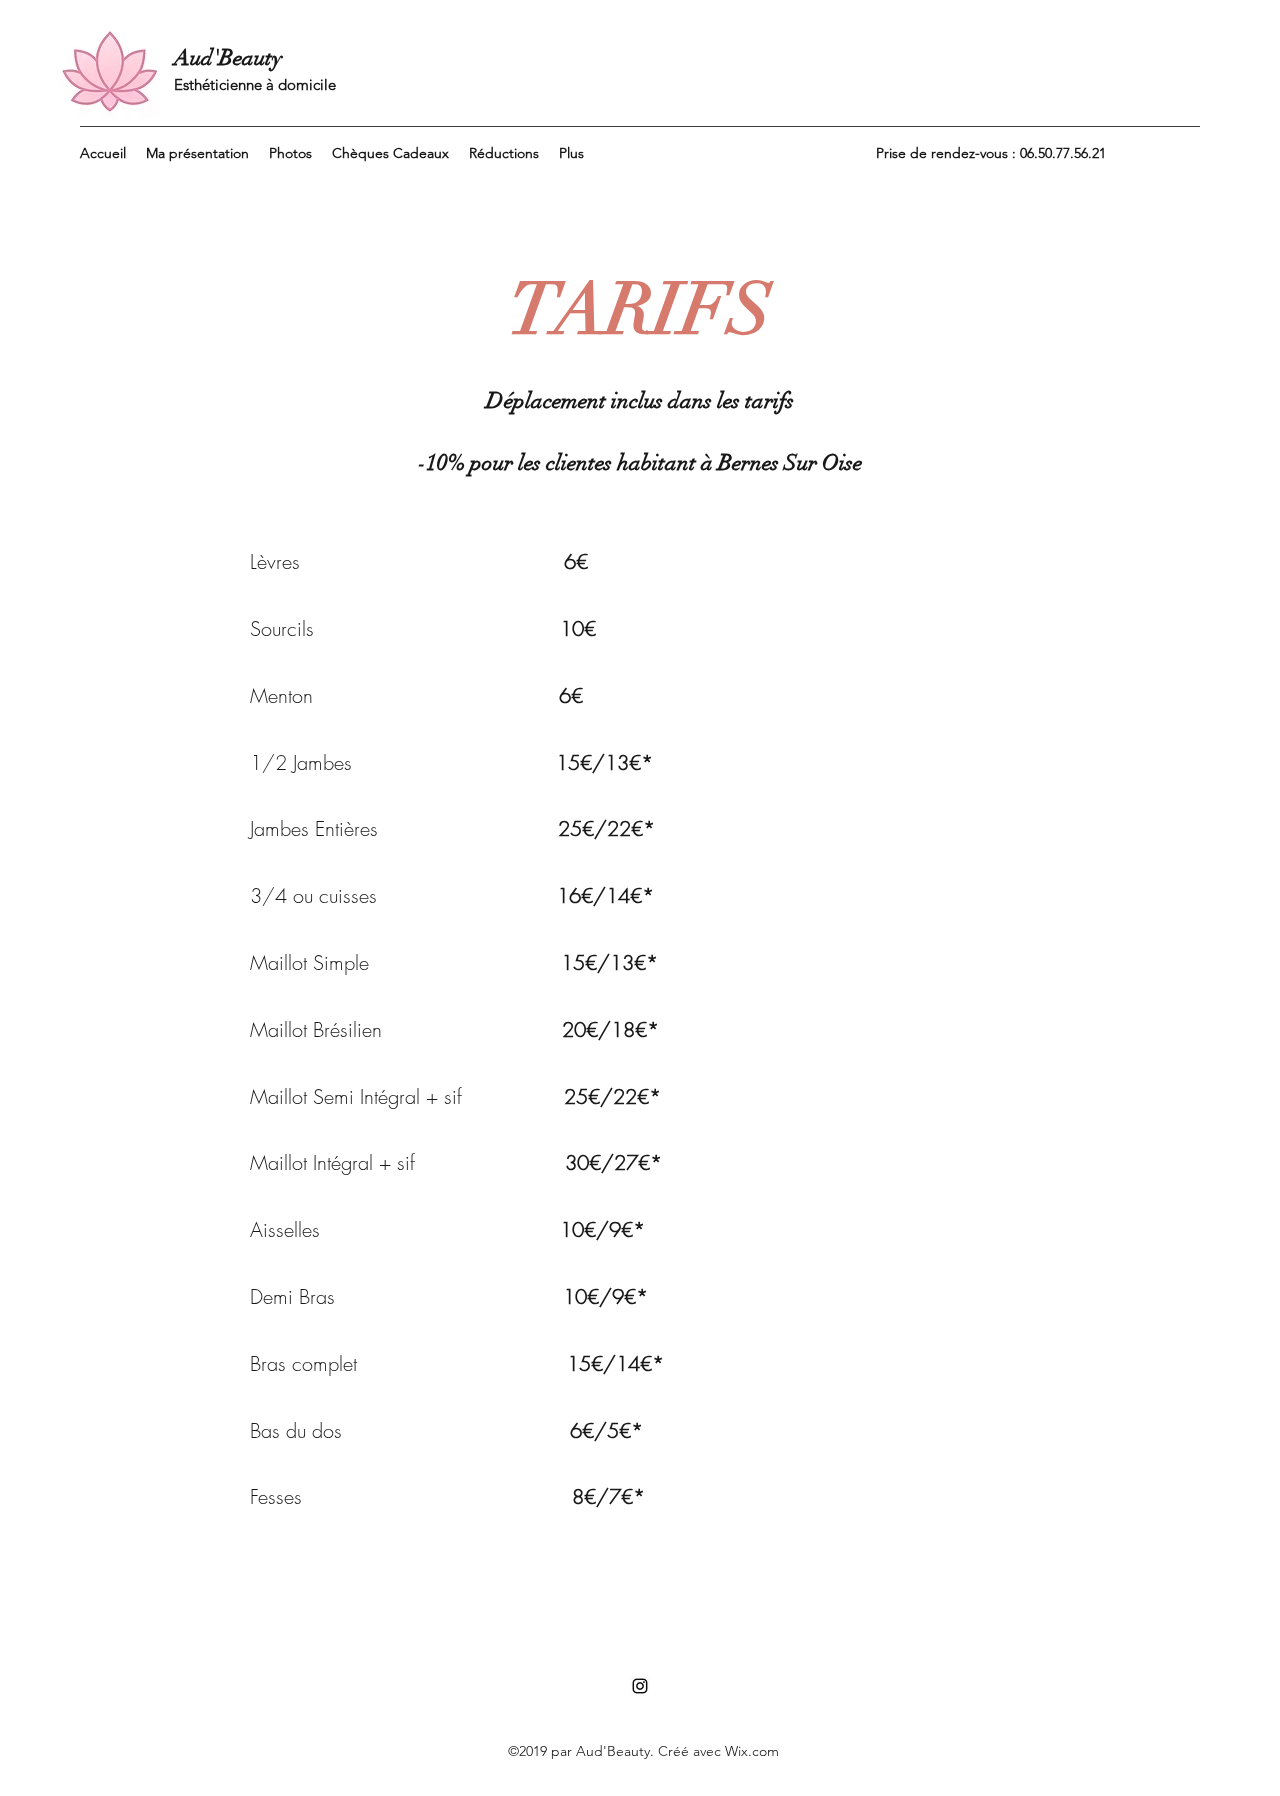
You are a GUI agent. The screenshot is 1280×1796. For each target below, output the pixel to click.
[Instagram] (640, 1686)
